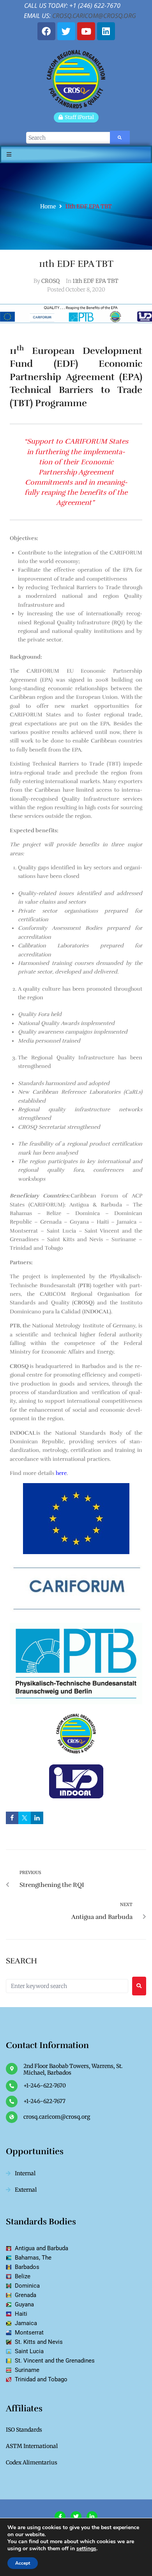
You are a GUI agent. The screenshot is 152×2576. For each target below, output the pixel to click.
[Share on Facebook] (12, 1818)
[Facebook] (46, 31)
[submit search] (120, 138)
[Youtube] (86, 31)
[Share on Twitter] (25, 1818)
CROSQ (50, 281)
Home (48, 206)
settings (86, 2549)
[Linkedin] (106, 31)
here (61, 1473)
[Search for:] (67, 1986)
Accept (23, 2563)
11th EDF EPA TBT (95, 281)
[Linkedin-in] (92, 2517)
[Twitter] (66, 31)
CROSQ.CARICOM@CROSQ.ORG (94, 16)
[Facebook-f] (60, 2517)
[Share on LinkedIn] (37, 1818)
